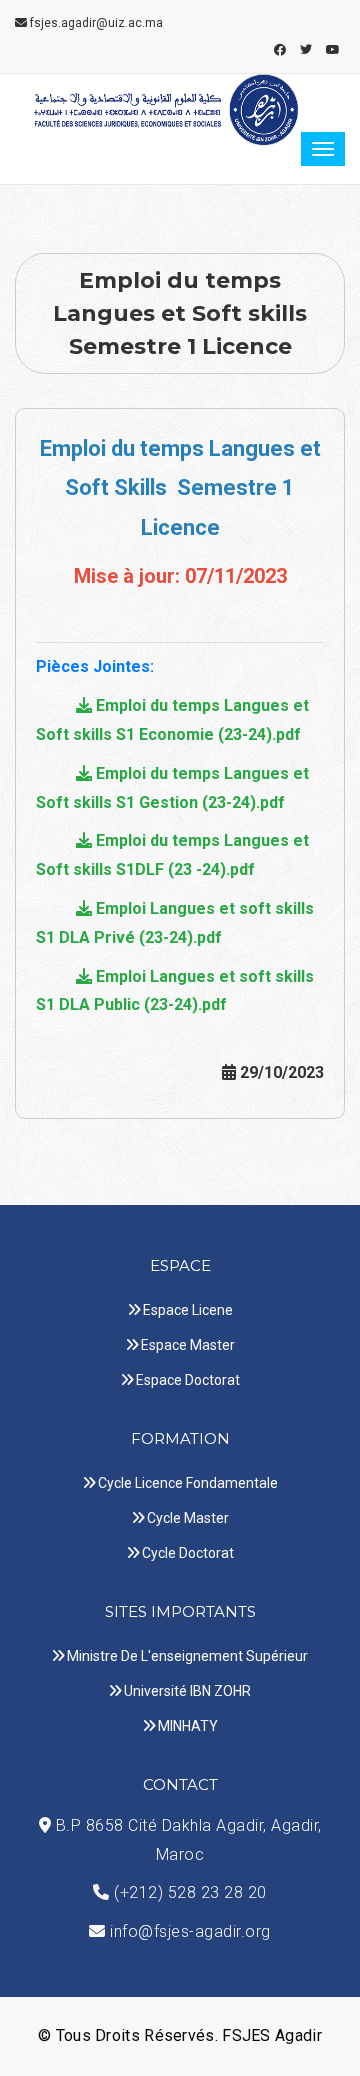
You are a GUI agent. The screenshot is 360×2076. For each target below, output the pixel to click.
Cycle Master (188, 1518)
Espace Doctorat (188, 1380)
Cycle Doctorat (188, 1553)
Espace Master (188, 1345)
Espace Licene (188, 1310)
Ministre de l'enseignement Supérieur (187, 1656)
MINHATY (188, 1726)
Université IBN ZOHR (187, 1691)
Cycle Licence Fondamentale (188, 1483)
